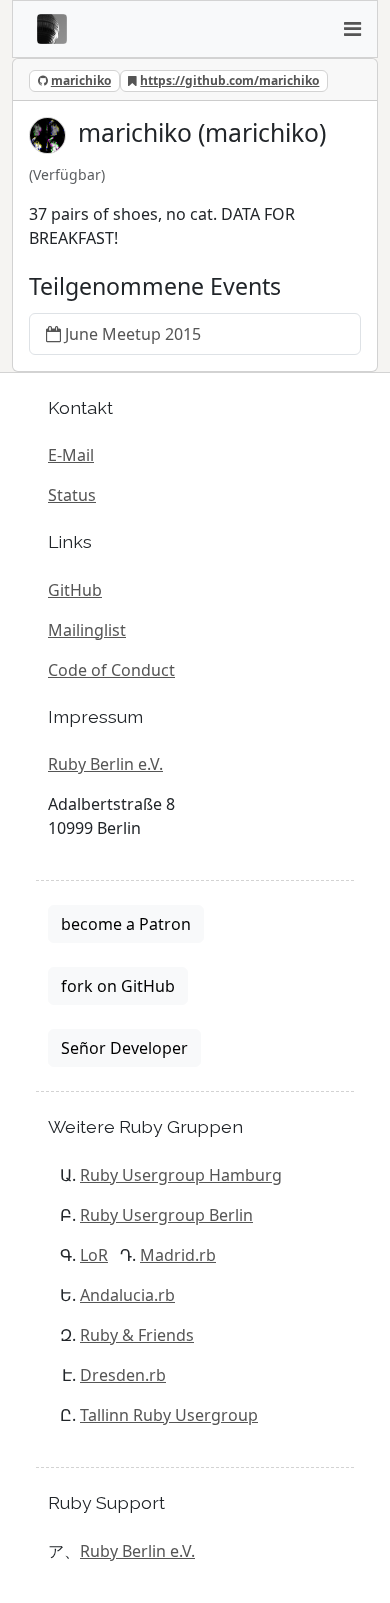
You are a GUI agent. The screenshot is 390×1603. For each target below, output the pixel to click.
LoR (94, 1255)
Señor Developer (124, 1048)
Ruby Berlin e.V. (105, 764)
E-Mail (71, 455)
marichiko (81, 80)
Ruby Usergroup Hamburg (181, 1175)
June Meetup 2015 (133, 334)
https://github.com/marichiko (229, 80)
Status (72, 495)
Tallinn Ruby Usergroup (169, 1415)
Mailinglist (87, 630)
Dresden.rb (123, 1375)
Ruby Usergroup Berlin (166, 1215)
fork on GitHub (118, 986)
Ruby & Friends (137, 1335)
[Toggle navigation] (352, 29)
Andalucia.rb (127, 1295)
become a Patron (126, 924)
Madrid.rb (178, 1255)
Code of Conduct (111, 670)
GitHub (75, 590)
